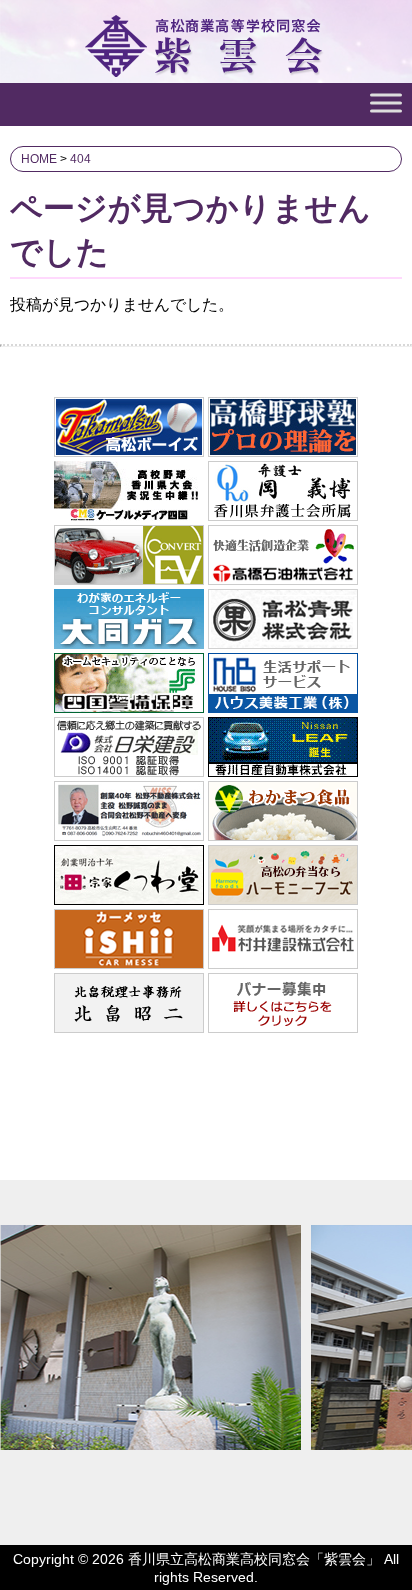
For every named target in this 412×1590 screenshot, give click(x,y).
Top (394, 1572)
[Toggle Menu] (386, 102)
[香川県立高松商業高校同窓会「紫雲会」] (206, 68)
